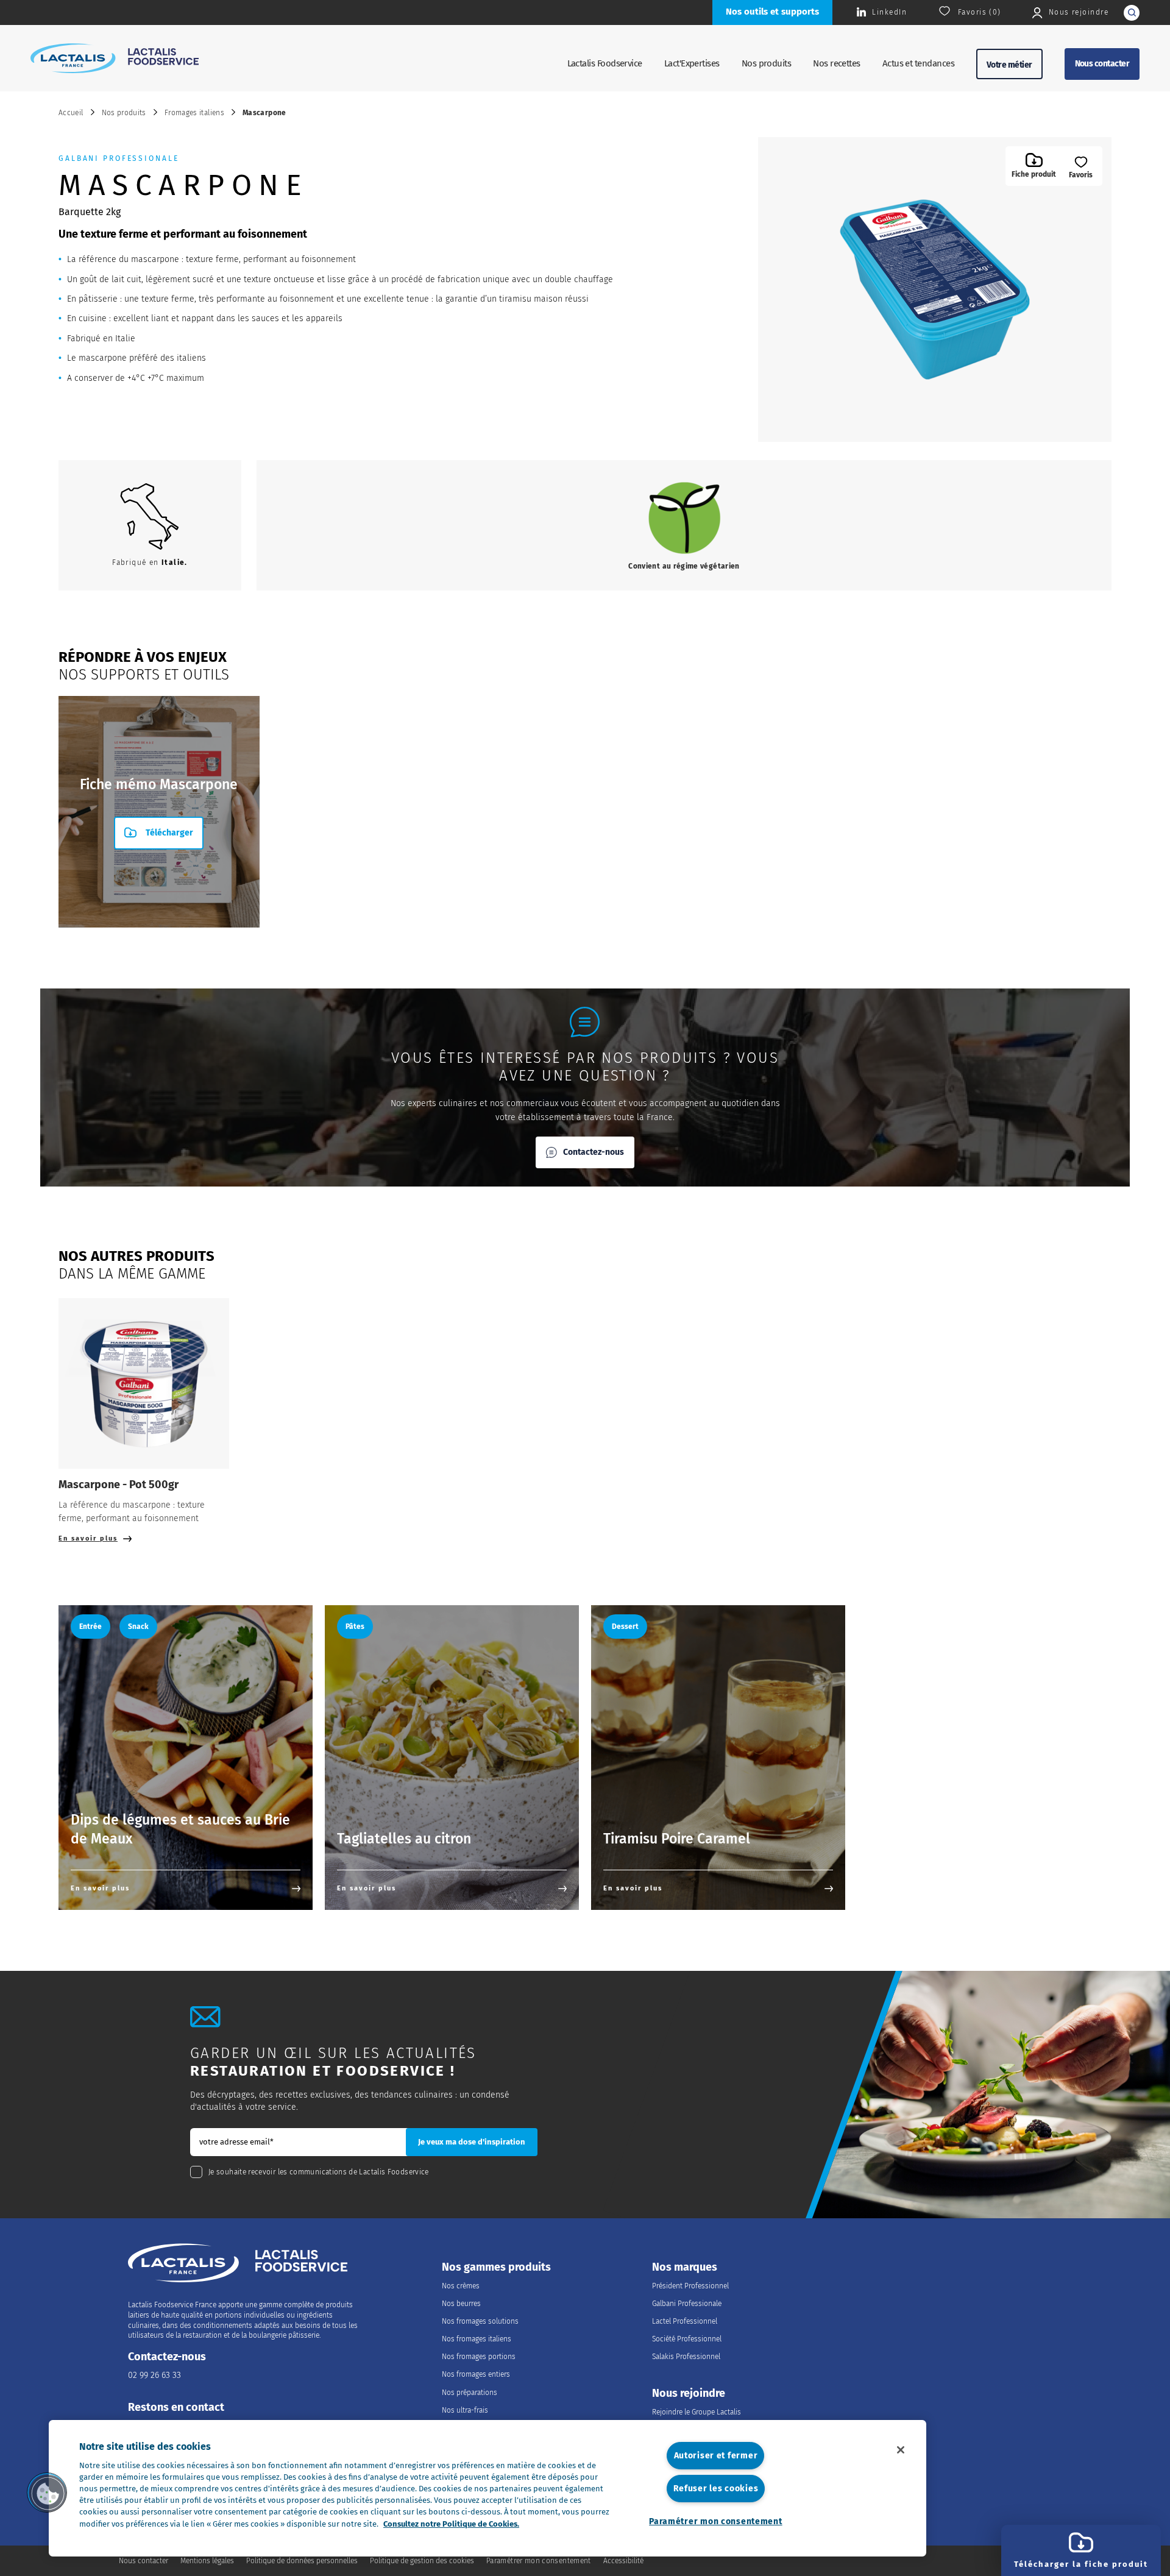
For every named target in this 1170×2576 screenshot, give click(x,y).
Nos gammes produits (496, 2267)
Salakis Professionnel (686, 2357)
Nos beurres (461, 2304)
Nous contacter (1102, 64)
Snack (138, 1627)
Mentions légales (207, 2561)
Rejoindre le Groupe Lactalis (697, 2412)
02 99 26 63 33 (154, 2375)
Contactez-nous (594, 1152)
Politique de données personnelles (302, 2561)
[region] (487, 2488)
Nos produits (767, 63)
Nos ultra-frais (465, 2410)
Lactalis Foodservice (605, 63)
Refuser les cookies (716, 2489)
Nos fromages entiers (476, 2374)
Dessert (625, 1627)
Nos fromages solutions (480, 2321)
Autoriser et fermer (716, 2456)
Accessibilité (623, 2561)
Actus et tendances (918, 63)
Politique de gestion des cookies (422, 2561)
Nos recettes (837, 63)
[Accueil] (115, 58)
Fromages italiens (194, 113)
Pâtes (355, 1627)
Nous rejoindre (689, 2393)
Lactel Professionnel (685, 2321)
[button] (47, 2493)
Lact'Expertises (692, 63)
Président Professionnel (690, 2286)
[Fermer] (901, 2450)
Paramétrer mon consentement (715, 2521)
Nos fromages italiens (477, 2339)
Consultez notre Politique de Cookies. (451, 2524)
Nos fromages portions (479, 2357)
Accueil (71, 113)
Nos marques (685, 2267)
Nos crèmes (461, 2286)
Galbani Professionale (687, 2304)
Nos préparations (470, 2393)
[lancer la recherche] (1132, 13)
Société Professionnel (687, 2339)
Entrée (90, 1627)
